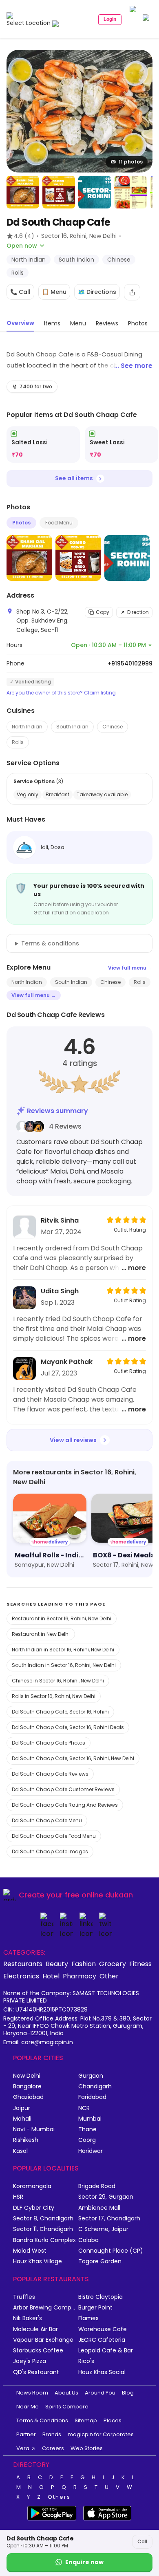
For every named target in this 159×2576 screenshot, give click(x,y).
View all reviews (73, 1440)
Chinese (113, 727)
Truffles (24, 2297)
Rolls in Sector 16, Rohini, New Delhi (54, 1696)
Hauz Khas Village (38, 2261)
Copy (103, 612)
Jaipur (22, 2108)
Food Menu (59, 523)
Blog (128, 2393)
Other (109, 1976)
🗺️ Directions (97, 292)
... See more (133, 366)
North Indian (27, 727)
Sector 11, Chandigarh (43, 2229)
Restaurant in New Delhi (41, 1634)
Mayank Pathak (67, 1362)
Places (113, 2420)
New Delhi (27, 2076)
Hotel (51, 1976)
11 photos (131, 162)
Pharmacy (79, 1976)
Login (110, 19)
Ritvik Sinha (60, 1220)
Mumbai (90, 2119)
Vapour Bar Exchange (43, 2340)
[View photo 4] (95, 192)
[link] (43, 445)
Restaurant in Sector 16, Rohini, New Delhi (62, 1618)
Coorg (87, 2140)
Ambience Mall (99, 2208)
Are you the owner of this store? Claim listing (61, 693)
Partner (26, 2434)
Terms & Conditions (42, 2420)
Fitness (140, 1964)
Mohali (22, 2119)
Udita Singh (60, 1291)
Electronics (21, 1976)
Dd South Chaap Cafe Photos (49, 1743)
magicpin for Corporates (101, 2434)
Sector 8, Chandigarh (43, 2219)
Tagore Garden (100, 2261)
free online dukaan (99, 1895)
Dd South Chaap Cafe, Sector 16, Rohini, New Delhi (73, 1758)
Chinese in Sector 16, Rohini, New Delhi (58, 1681)
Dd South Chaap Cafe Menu (47, 1820)
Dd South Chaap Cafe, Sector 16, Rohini (60, 1712)
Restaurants (23, 1964)
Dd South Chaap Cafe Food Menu (54, 1836)
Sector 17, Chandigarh (109, 2219)
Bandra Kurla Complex (44, 2240)
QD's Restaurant (36, 2372)
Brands (52, 2434)
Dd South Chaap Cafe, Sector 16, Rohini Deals (68, 1727)
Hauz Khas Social (102, 2372)
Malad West (30, 2251)
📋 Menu (54, 292)
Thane (87, 2129)
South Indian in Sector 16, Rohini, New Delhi (64, 1665)
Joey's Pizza (30, 2361)
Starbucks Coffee (38, 2351)
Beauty (57, 1964)
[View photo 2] (23, 192)
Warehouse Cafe (103, 2329)
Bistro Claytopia (100, 2297)
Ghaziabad (28, 2097)
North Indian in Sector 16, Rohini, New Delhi (63, 1650)
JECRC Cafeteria (102, 2340)
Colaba (88, 2240)
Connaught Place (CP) (111, 2251)
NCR (84, 2108)
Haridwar (91, 2151)
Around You (100, 2393)
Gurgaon (91, 2076)
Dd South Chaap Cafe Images (50, 1851)
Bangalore (27, 2087)
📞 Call (20, 292)
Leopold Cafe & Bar (106, 2351)
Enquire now (84, 2562)
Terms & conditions (50, 943)
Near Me (28, 2407)
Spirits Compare (67, 2407)
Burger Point (95, 2308)
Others (59, 2497)
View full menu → (130, 968)
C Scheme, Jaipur (103, 2229)
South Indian (72, 727)
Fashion (84, 1964)
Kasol (20, 2151)
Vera (23, 2448)
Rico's (86, 2361)
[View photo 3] (59, 192)
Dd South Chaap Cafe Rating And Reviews (65, 1805)
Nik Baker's (28, 2318)
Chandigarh (95, 2087)
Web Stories (87, 2448)
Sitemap (86, 2420)
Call (142, 2541)
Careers (53, 2448)
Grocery (113, 1964)
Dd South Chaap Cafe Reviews (50, 1774)
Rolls (18, 742)
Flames (88, 2318)
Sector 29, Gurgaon (106, 2197)
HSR (18, 2197)
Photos (21, 523)
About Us (66, 2393)
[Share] (132, 292)
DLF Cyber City (34, 2208)
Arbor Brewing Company (46, 2308)
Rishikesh (26, 2140)
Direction (138, 612)
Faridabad (92, 2097)
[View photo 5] (130, 192)
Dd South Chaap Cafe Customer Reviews (63, 1789)
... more (134, 1268)
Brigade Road (97, 2186)
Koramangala (32, 2186)
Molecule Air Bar (35, 2329)
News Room (32, 2393)
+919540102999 (130, 663)
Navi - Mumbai (34, 2129)
